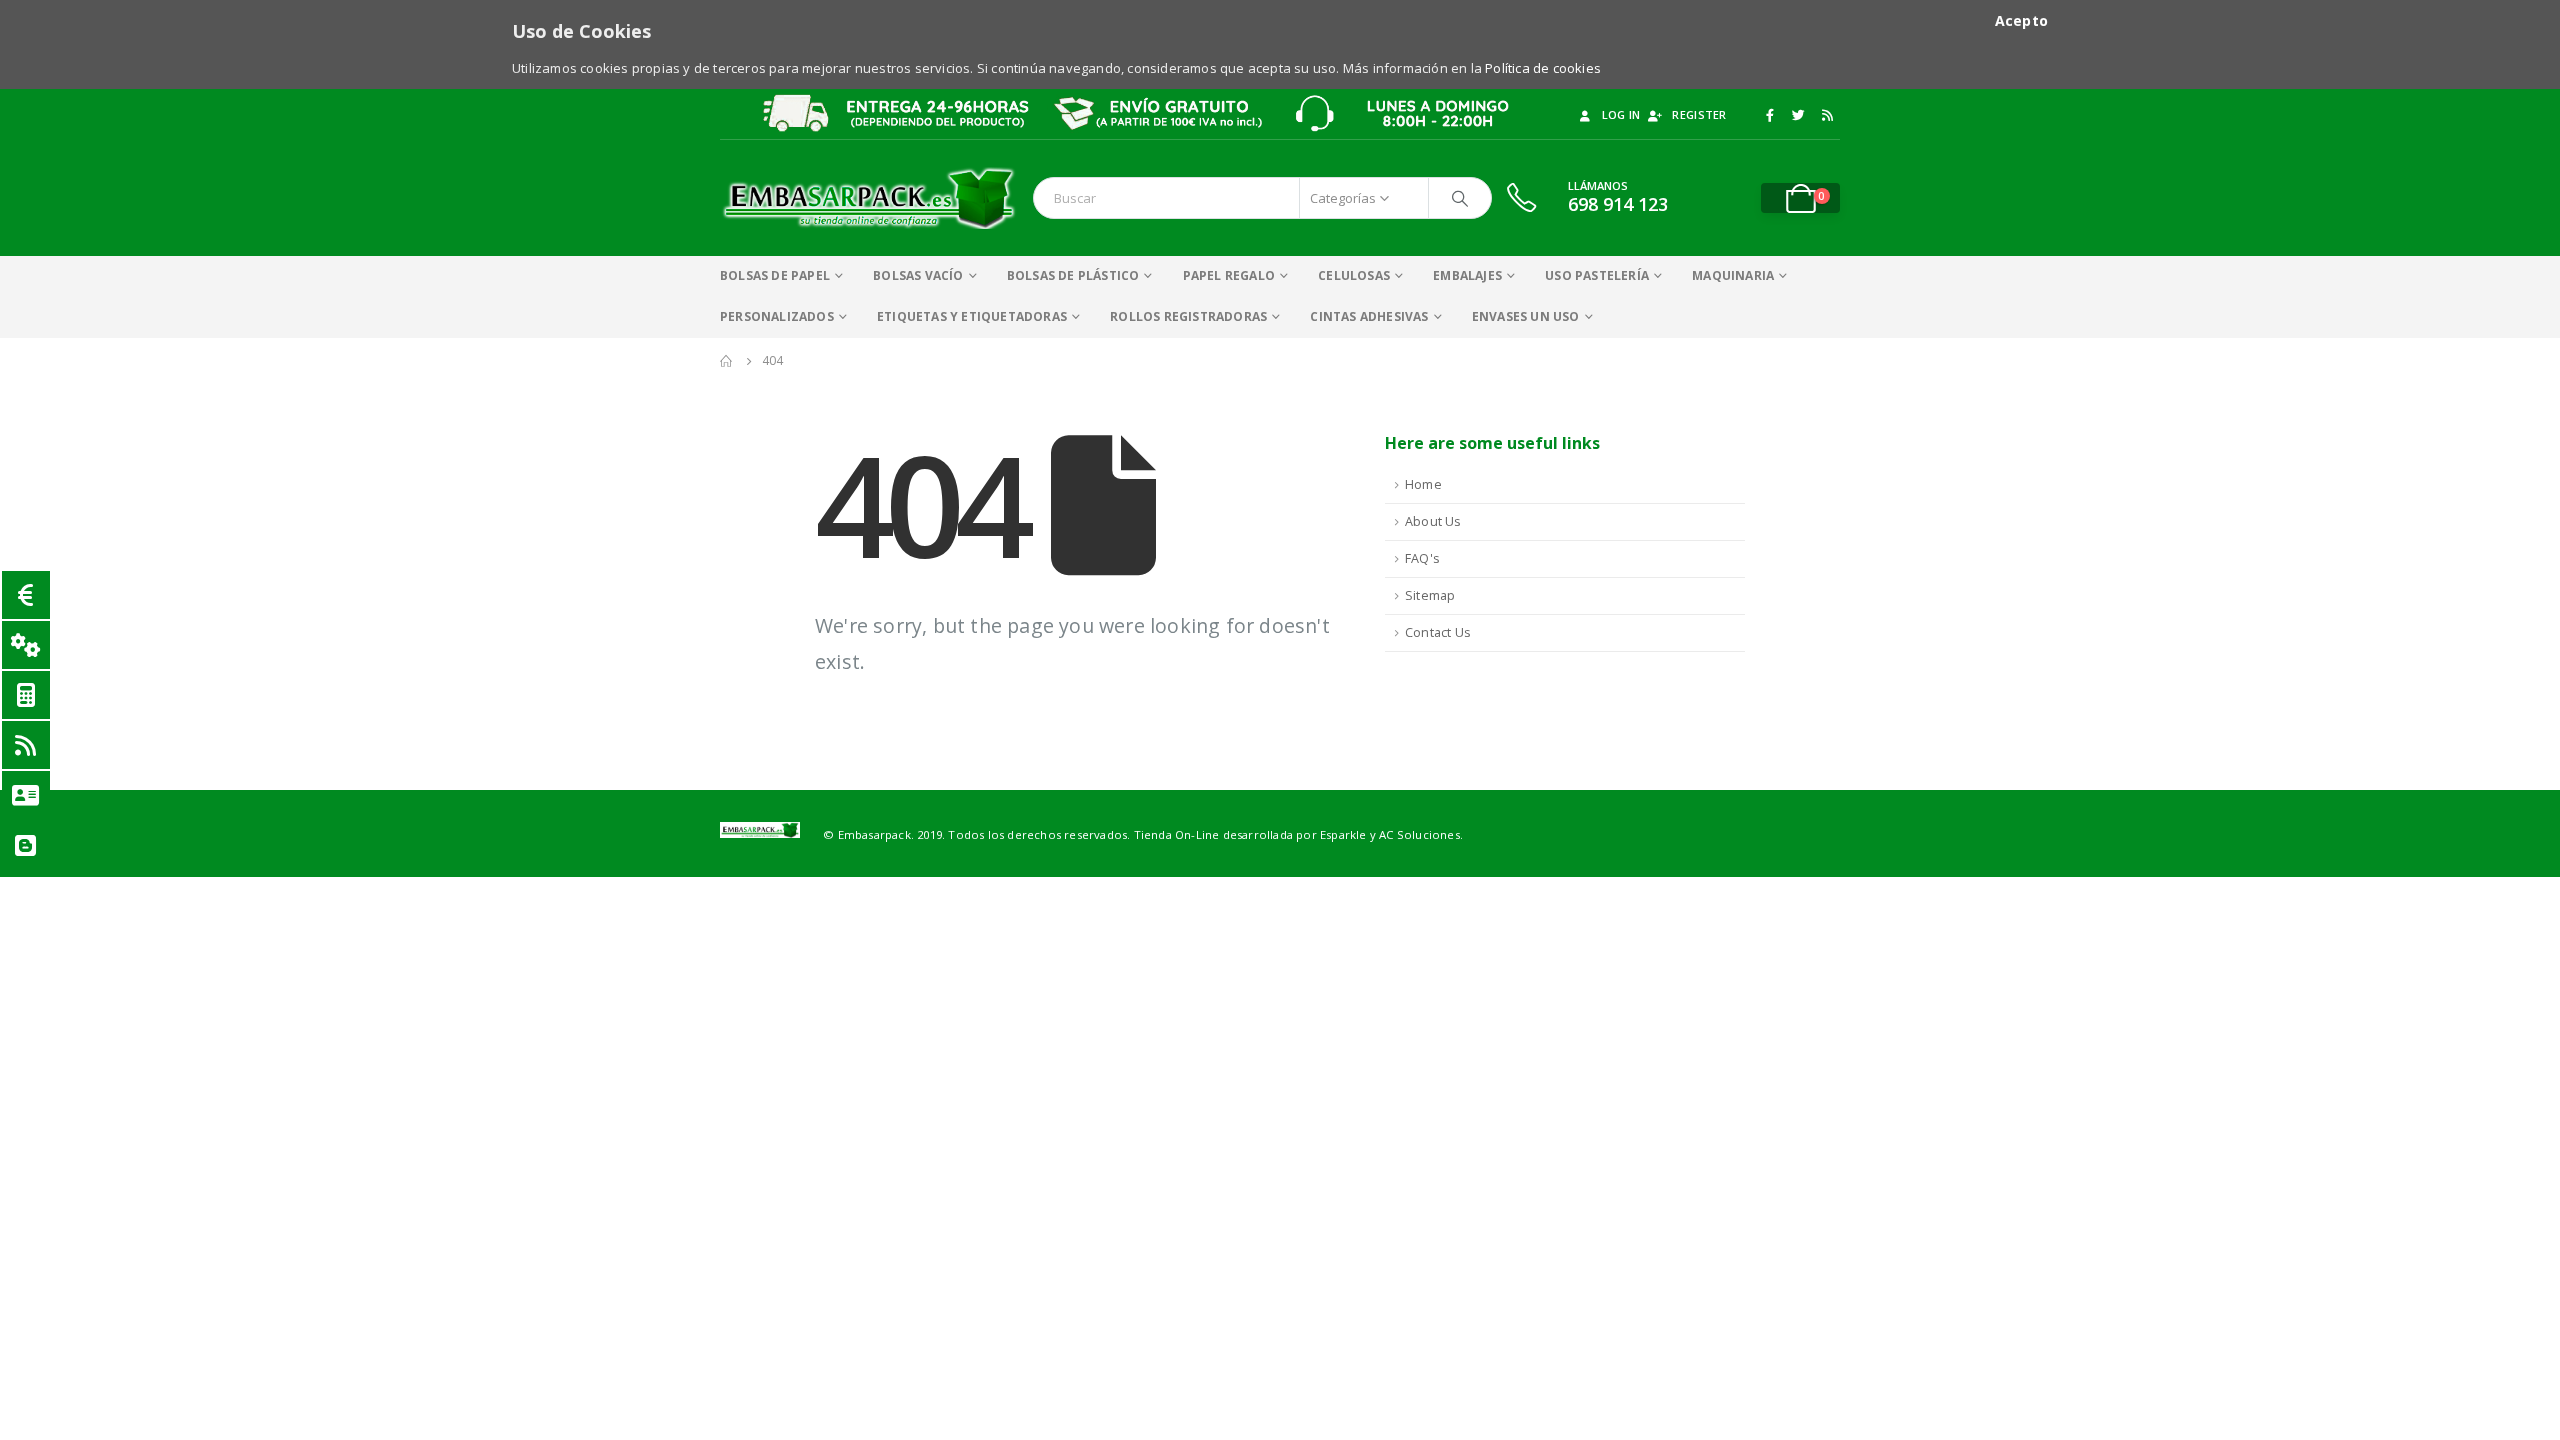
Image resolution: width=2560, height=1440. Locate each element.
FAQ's (1422, 558)
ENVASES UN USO (1526, 316)
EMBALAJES (1467, 275)
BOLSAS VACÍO (918, 275)
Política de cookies (1543, 68)
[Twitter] (1799, 115)
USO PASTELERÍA (1597, 275)
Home (1423, 484)
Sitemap (1430, 595)
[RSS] (1827, 115)
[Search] (1460, 198)
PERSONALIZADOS (777, 316)
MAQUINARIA (1733, 275)
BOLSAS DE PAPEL (775, 275)
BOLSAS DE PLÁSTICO (1073, 275)
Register (1699, 114)
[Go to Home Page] (727, 361)
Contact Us (1438, 632)
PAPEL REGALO (1229, 275)
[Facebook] (1770, 115)
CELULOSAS (1354, 275)
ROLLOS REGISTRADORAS (1188, 316)
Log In (1621, 114)
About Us (1433, 521)
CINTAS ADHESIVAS (1369, 316)
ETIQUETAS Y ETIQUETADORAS (972, 316)
